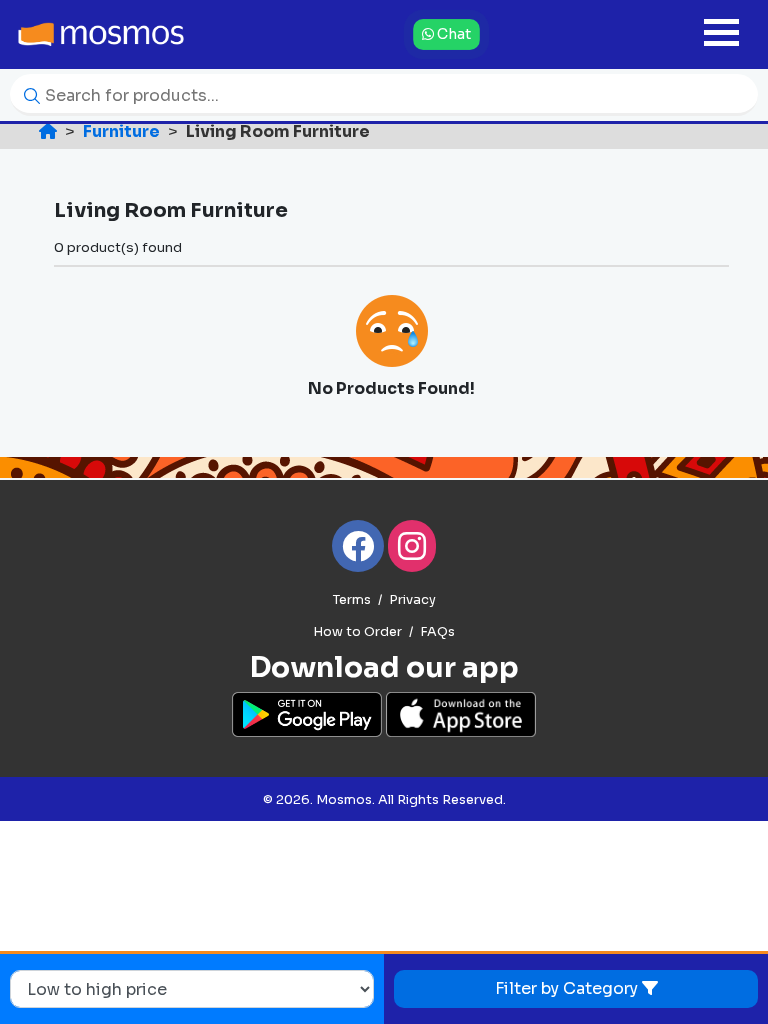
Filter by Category (568, 988)
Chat (452, 34)
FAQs (437, 632)
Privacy (412, 600)
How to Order (357, 632)
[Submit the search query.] (27, 94)
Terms (352, 600)
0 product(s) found (118, 247)
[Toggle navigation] (721, 34)
